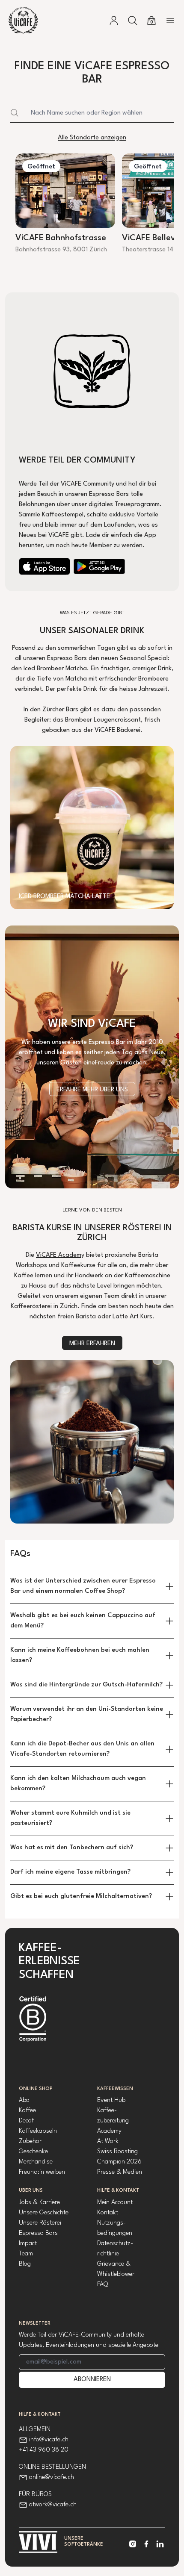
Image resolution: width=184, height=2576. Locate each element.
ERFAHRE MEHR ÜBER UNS (92, 1090)
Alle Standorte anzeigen (92, 138)
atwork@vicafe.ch (53, 2505)
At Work (108, 2141)
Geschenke (33, 2152)
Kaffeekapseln (38, 2131)
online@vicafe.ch (52, 2477)
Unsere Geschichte (44, 2213)
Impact (28, 2244)
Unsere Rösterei (40, 2223)
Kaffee (27, 2111)
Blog (25, 2264)
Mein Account (115, 2203)
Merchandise (36, 2162)
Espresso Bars (38, 2233)
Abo (24, 2100)
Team (26, 2254)
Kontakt (108, 2213)
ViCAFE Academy (60, 1255)
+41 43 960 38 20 (44, 2450)
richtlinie (108, 2254)
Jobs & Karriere (39, 2203)
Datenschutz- (115, 2244)
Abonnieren (92, 2380)
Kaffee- (107, 2111)
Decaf (26, 2121)
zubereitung (113, 2121)
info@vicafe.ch (49, 2440)
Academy (109, 2131)
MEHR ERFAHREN (92, 1344)
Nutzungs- (111, 2223)
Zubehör (30, 2141)
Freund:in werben (42, 2172)
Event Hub (111, 2100)
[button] (133, 21)
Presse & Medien (120, 2172)
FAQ (102, 2285)
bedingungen (115, 2233)
